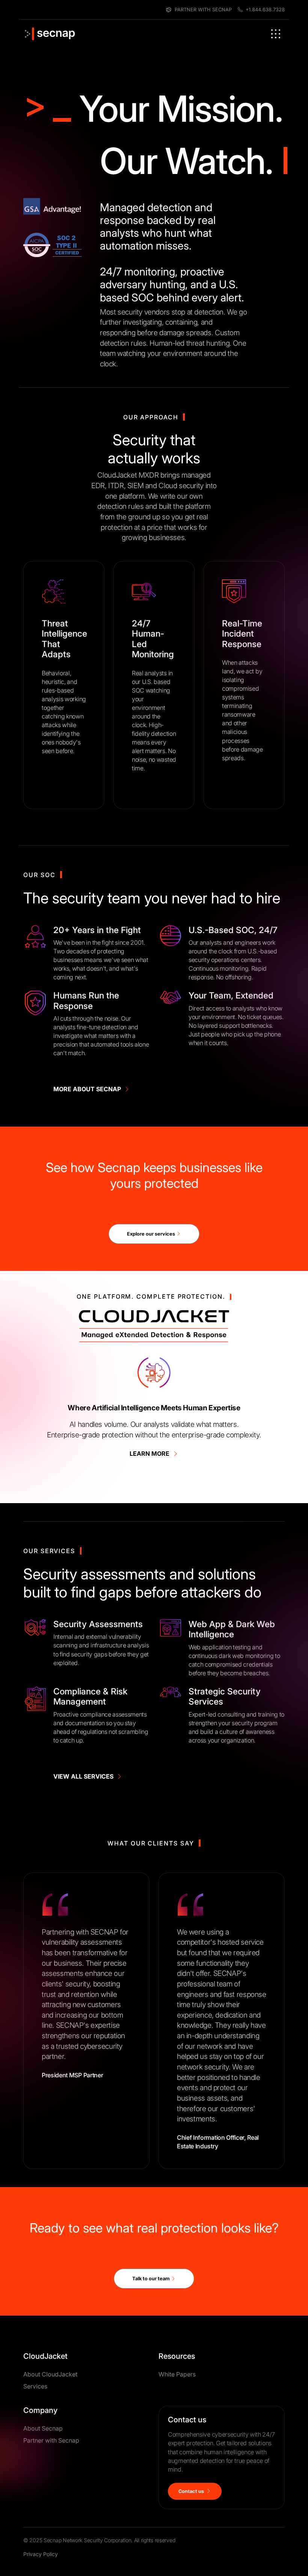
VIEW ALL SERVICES (85, 1776)
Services (35, 2482)
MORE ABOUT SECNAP (89, 1089)
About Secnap (43, 2524)
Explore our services (152, 1234)
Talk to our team (152, 2374)
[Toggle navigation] (276, 34)
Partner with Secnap (51, 2536)
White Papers (177, 2470)
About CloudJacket (50, 2470)
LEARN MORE (151, 1454)
